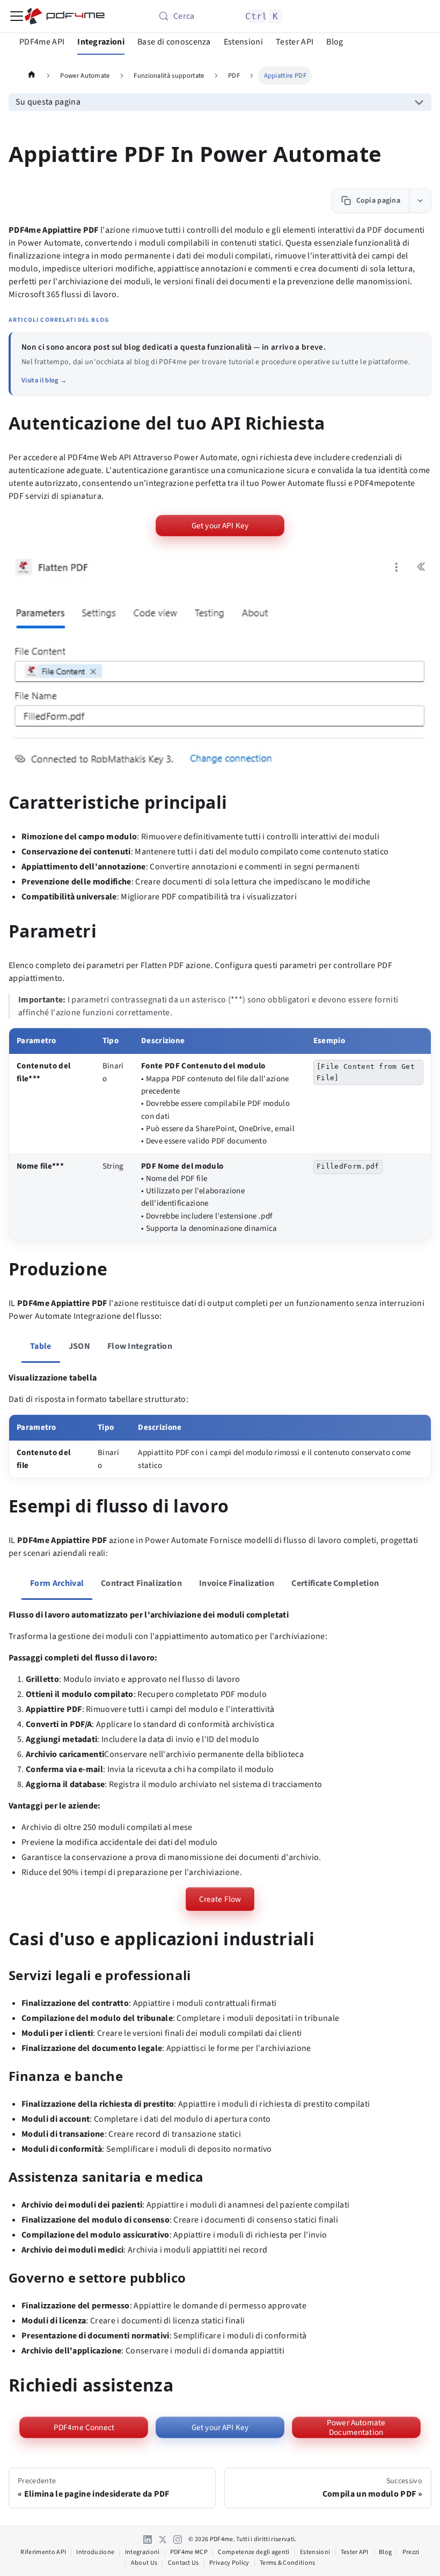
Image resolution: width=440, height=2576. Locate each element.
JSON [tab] (79, 1346)
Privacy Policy (229, 2563)
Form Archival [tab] (57, 1583)
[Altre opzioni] (420, 201)
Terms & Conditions (288, 2563)
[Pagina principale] (32, 76)
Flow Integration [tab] (140, 1346)
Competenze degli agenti (254, 2552)
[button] (220, 666)
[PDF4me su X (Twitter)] (163, 2540)
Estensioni (243, 42)
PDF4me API (42, 42)
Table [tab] (41, 1346)
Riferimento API (43, 2552)
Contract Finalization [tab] (141, 1583)
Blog (335, 42)
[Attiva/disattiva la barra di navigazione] (17, 16)
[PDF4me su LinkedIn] (148, 2540)
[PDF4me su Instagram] (178, 2540)
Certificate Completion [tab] (335, 1583)
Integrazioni (101, 42)
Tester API (295, 42)
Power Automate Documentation (356, 2427)
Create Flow (220, 1899)
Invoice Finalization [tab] (237, 1583)
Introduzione (95, 2552)
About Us (144, 2563)
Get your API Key (220, 526)
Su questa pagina (48, 102)
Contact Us (184, 2563)
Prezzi (411, 2552)
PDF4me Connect (84, 2427)
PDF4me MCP (189, 2552)
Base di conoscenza (174, 42)
